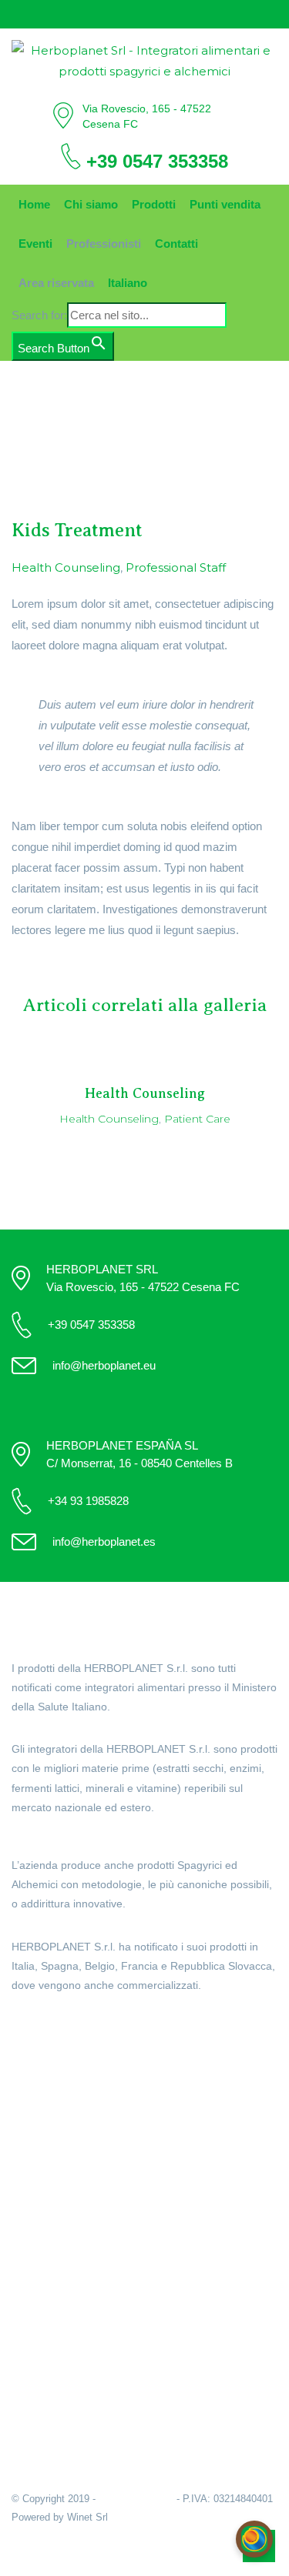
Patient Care (197, 1119)
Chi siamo (91, 204)
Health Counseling (66, 567)
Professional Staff (176, 567)
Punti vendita (225, 204)
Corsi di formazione (63, 2198)
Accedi (30, 2256)
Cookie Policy (48, 2353)
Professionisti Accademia (78, 2159)
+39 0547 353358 (157, 162)
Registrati (37, 2275)
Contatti (176, 244)
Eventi (35, 244)
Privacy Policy (49, 2372)
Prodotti (154, 204)
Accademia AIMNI (57, 2178)
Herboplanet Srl (136, 2499)
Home (34, 204)
